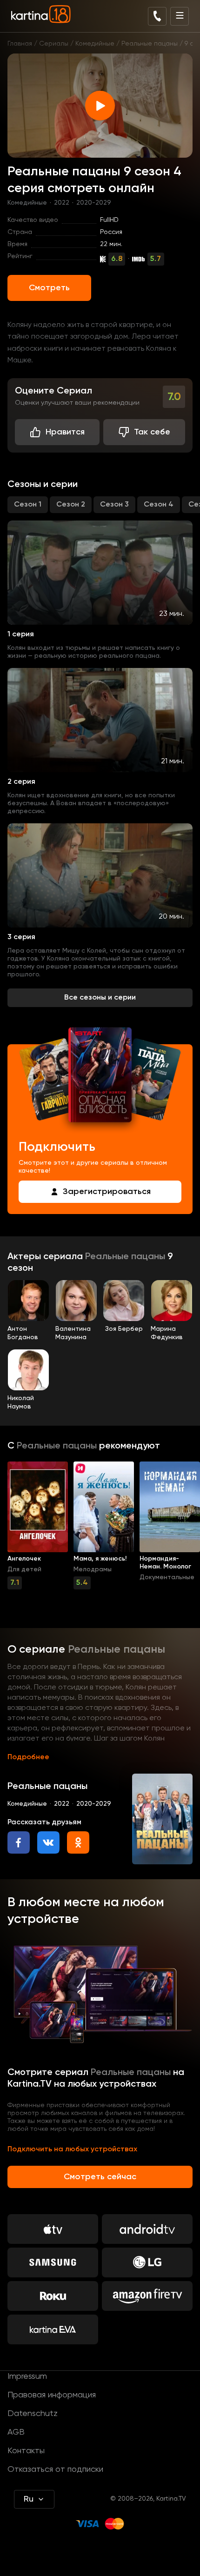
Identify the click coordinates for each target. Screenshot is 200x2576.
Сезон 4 (159, 505)
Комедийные (95, 44)
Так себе (152, 432)
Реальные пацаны (150, 44)
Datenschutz (33, 2414)
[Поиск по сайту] (157, 16)
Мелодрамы (93, 1569)
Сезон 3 (114, 505)
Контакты (26, 2451)
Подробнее (28, 1757)
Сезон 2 (71, 505)
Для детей (24, 1569)
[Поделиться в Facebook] (19, 1842)
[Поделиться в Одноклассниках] (78, 1842)
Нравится (65, 432)
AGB (16, 2432)
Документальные (167, 1577)
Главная (20, 44)
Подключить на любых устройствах (72, 2149)
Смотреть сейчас (100, 2177)
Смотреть (49, 288)
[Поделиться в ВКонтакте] (48, 1842)
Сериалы (54, 44)
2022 (62, 203)
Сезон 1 (28, 505)
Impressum (27, 2376)
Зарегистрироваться (107, 1192)
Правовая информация (52, 2395)
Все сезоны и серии (100, 998)
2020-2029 (94, 203)
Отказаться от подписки (55, 2469)
